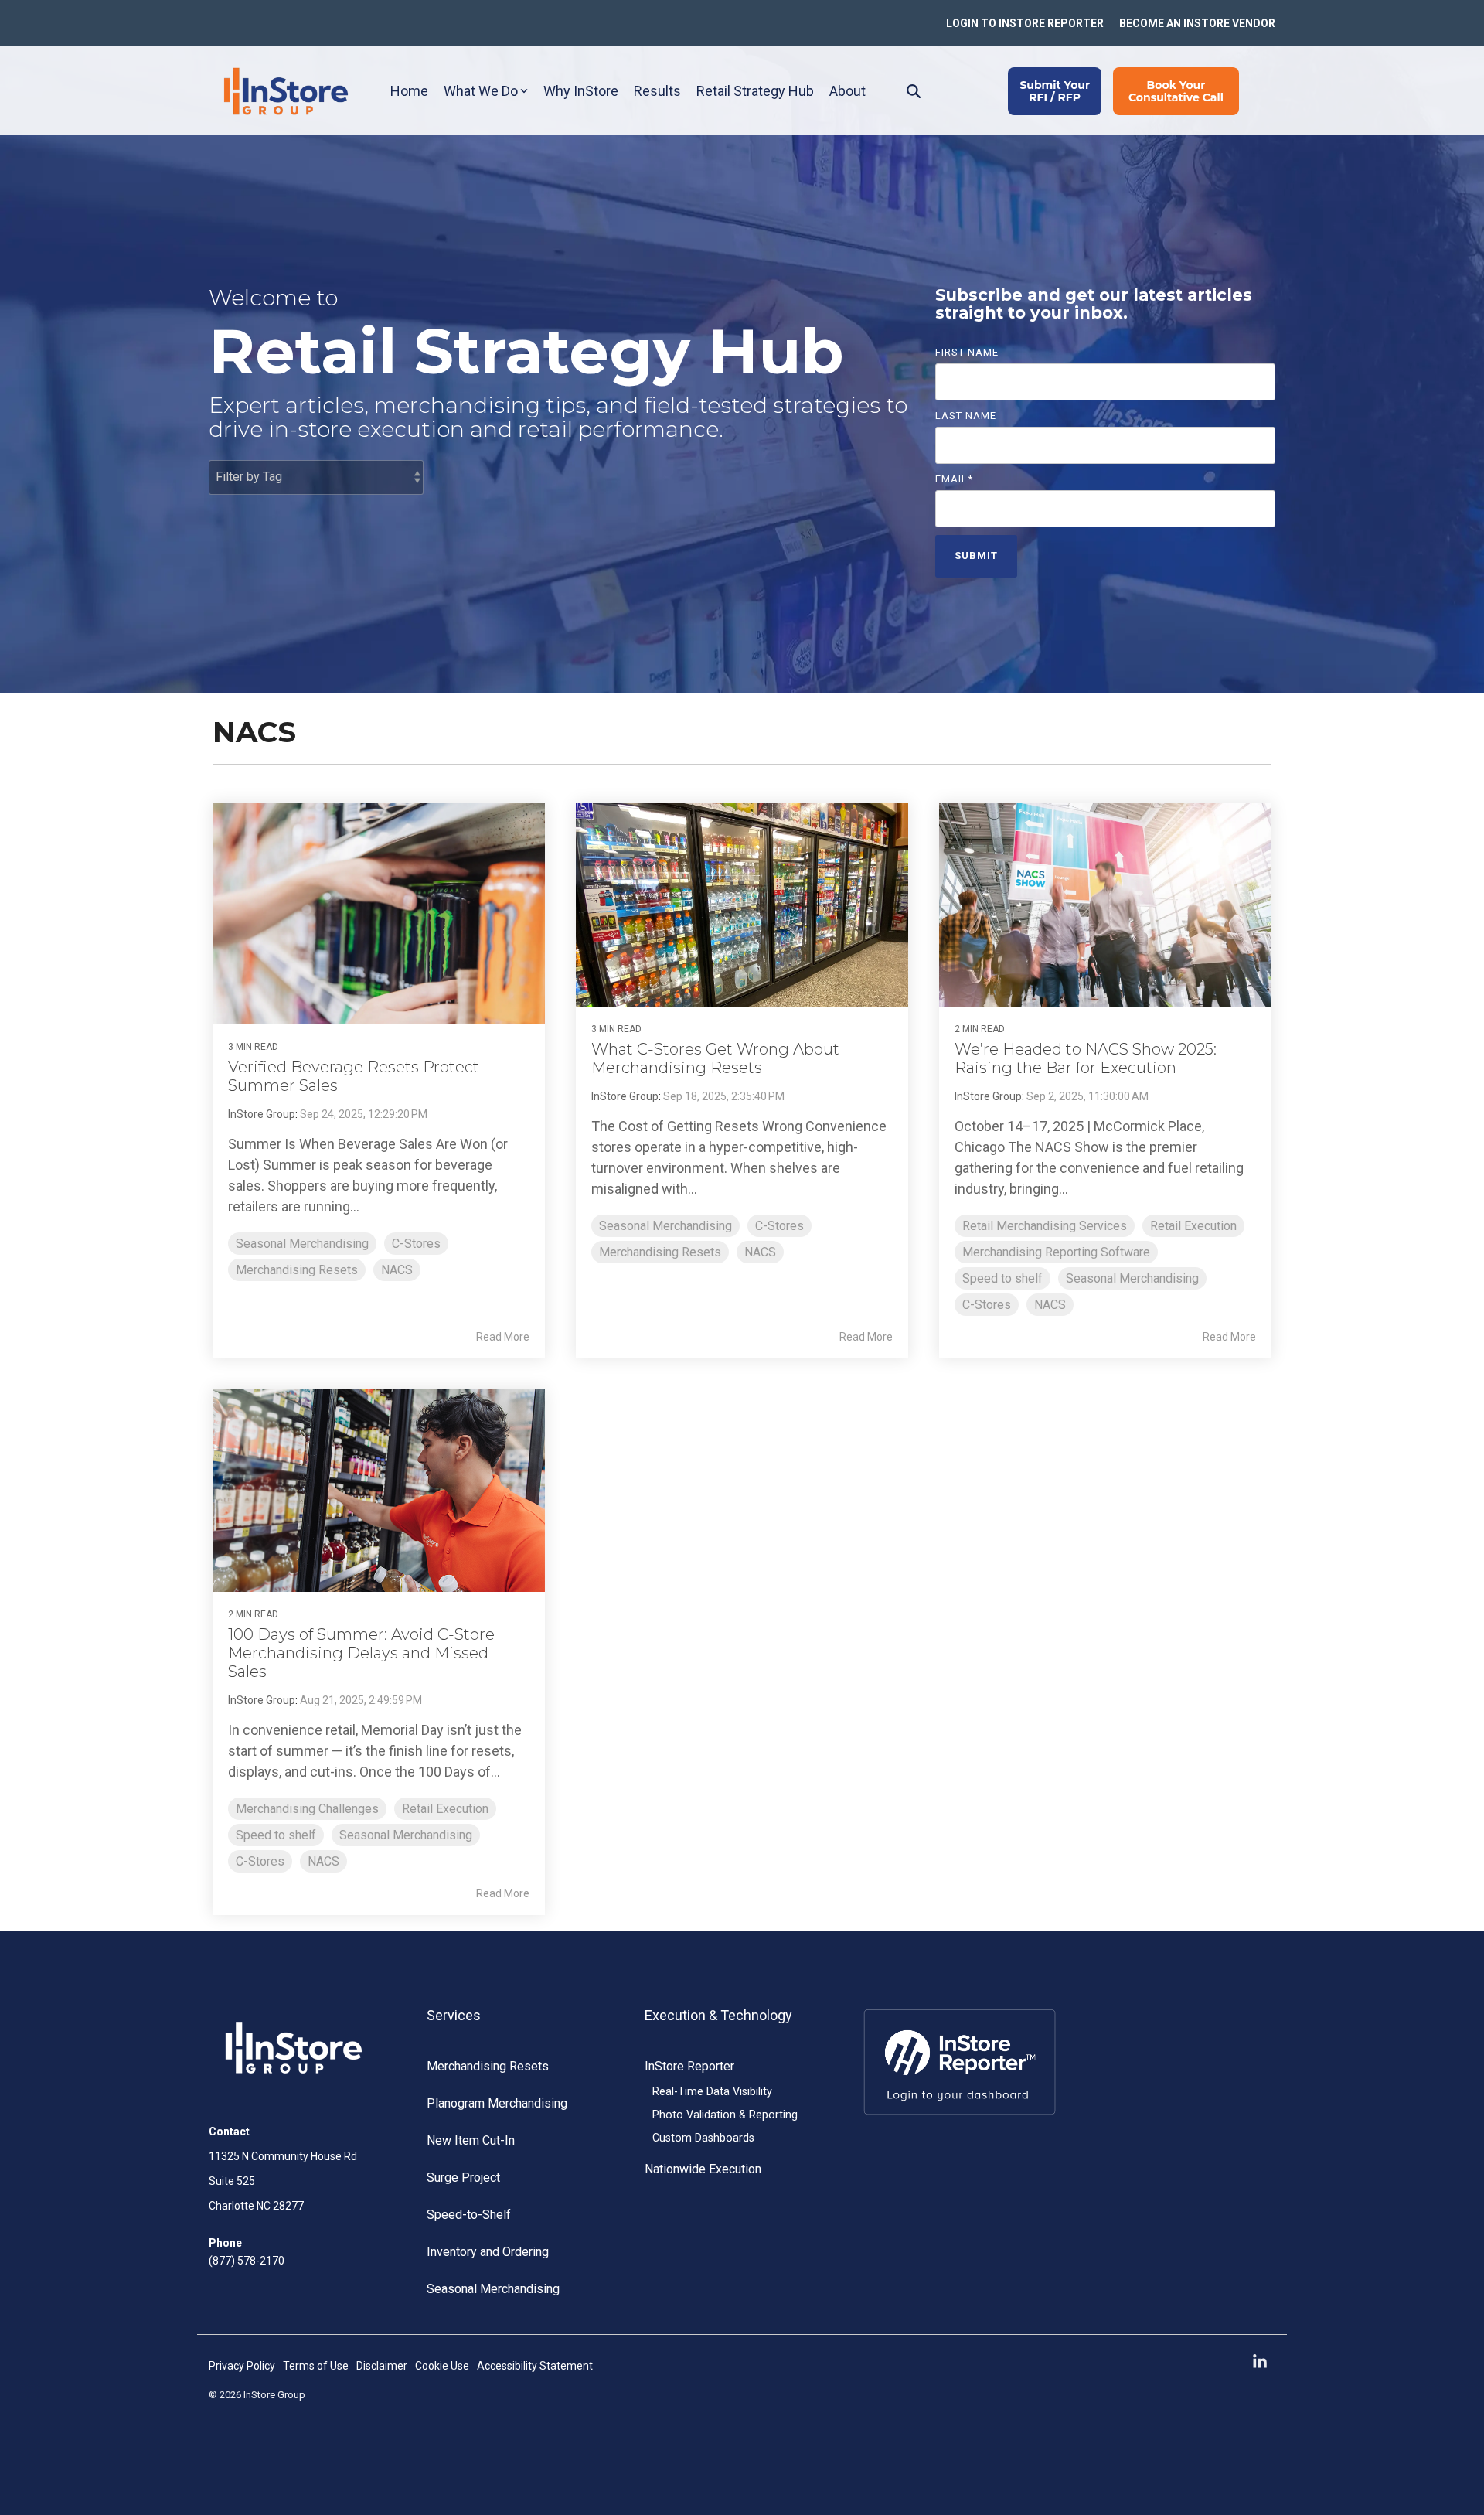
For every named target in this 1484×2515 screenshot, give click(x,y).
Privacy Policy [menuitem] (242, 2366)
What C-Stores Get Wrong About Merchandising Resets (715, 1058)
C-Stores (416, 1244)
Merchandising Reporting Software (1056, 1252)
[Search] (914, 91)
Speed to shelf (1002, 1278)
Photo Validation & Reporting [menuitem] (725, 2115)
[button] (1260, 2362)
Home (409, 91)
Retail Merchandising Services (1045, 1226)
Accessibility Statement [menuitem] (535, 2366)
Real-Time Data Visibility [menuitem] (712, 2092)
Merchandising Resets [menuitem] (488, 2066)
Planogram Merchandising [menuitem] (497, 2103)
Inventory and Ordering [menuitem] (488, 2252)
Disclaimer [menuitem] (382, 2366)
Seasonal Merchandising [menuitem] (493, 2289)
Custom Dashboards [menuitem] (703, 2138)
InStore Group (262, 1114)
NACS (397, 1270)
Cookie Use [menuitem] (442, 2366)
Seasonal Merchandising (302, 1244)
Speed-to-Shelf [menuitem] (469, 2215)
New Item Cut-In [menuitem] (471, 2140)
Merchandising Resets (297, 1270)
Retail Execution (1193, 1226)
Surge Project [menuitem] (463, 2178)
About (848, 91)
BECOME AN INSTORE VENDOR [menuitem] (1197, 23)
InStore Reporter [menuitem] (689, 2066)
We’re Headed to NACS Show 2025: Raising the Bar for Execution (1086, 1058)
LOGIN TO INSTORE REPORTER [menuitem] (1025, 23)
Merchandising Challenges (307, 1809)
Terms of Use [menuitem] (316, 2366)
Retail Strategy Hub (755, 91)
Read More (503, 1337)
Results (657, 91)
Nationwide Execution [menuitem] (703, 2169)
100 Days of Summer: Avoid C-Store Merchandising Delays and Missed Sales (361, 1653)
